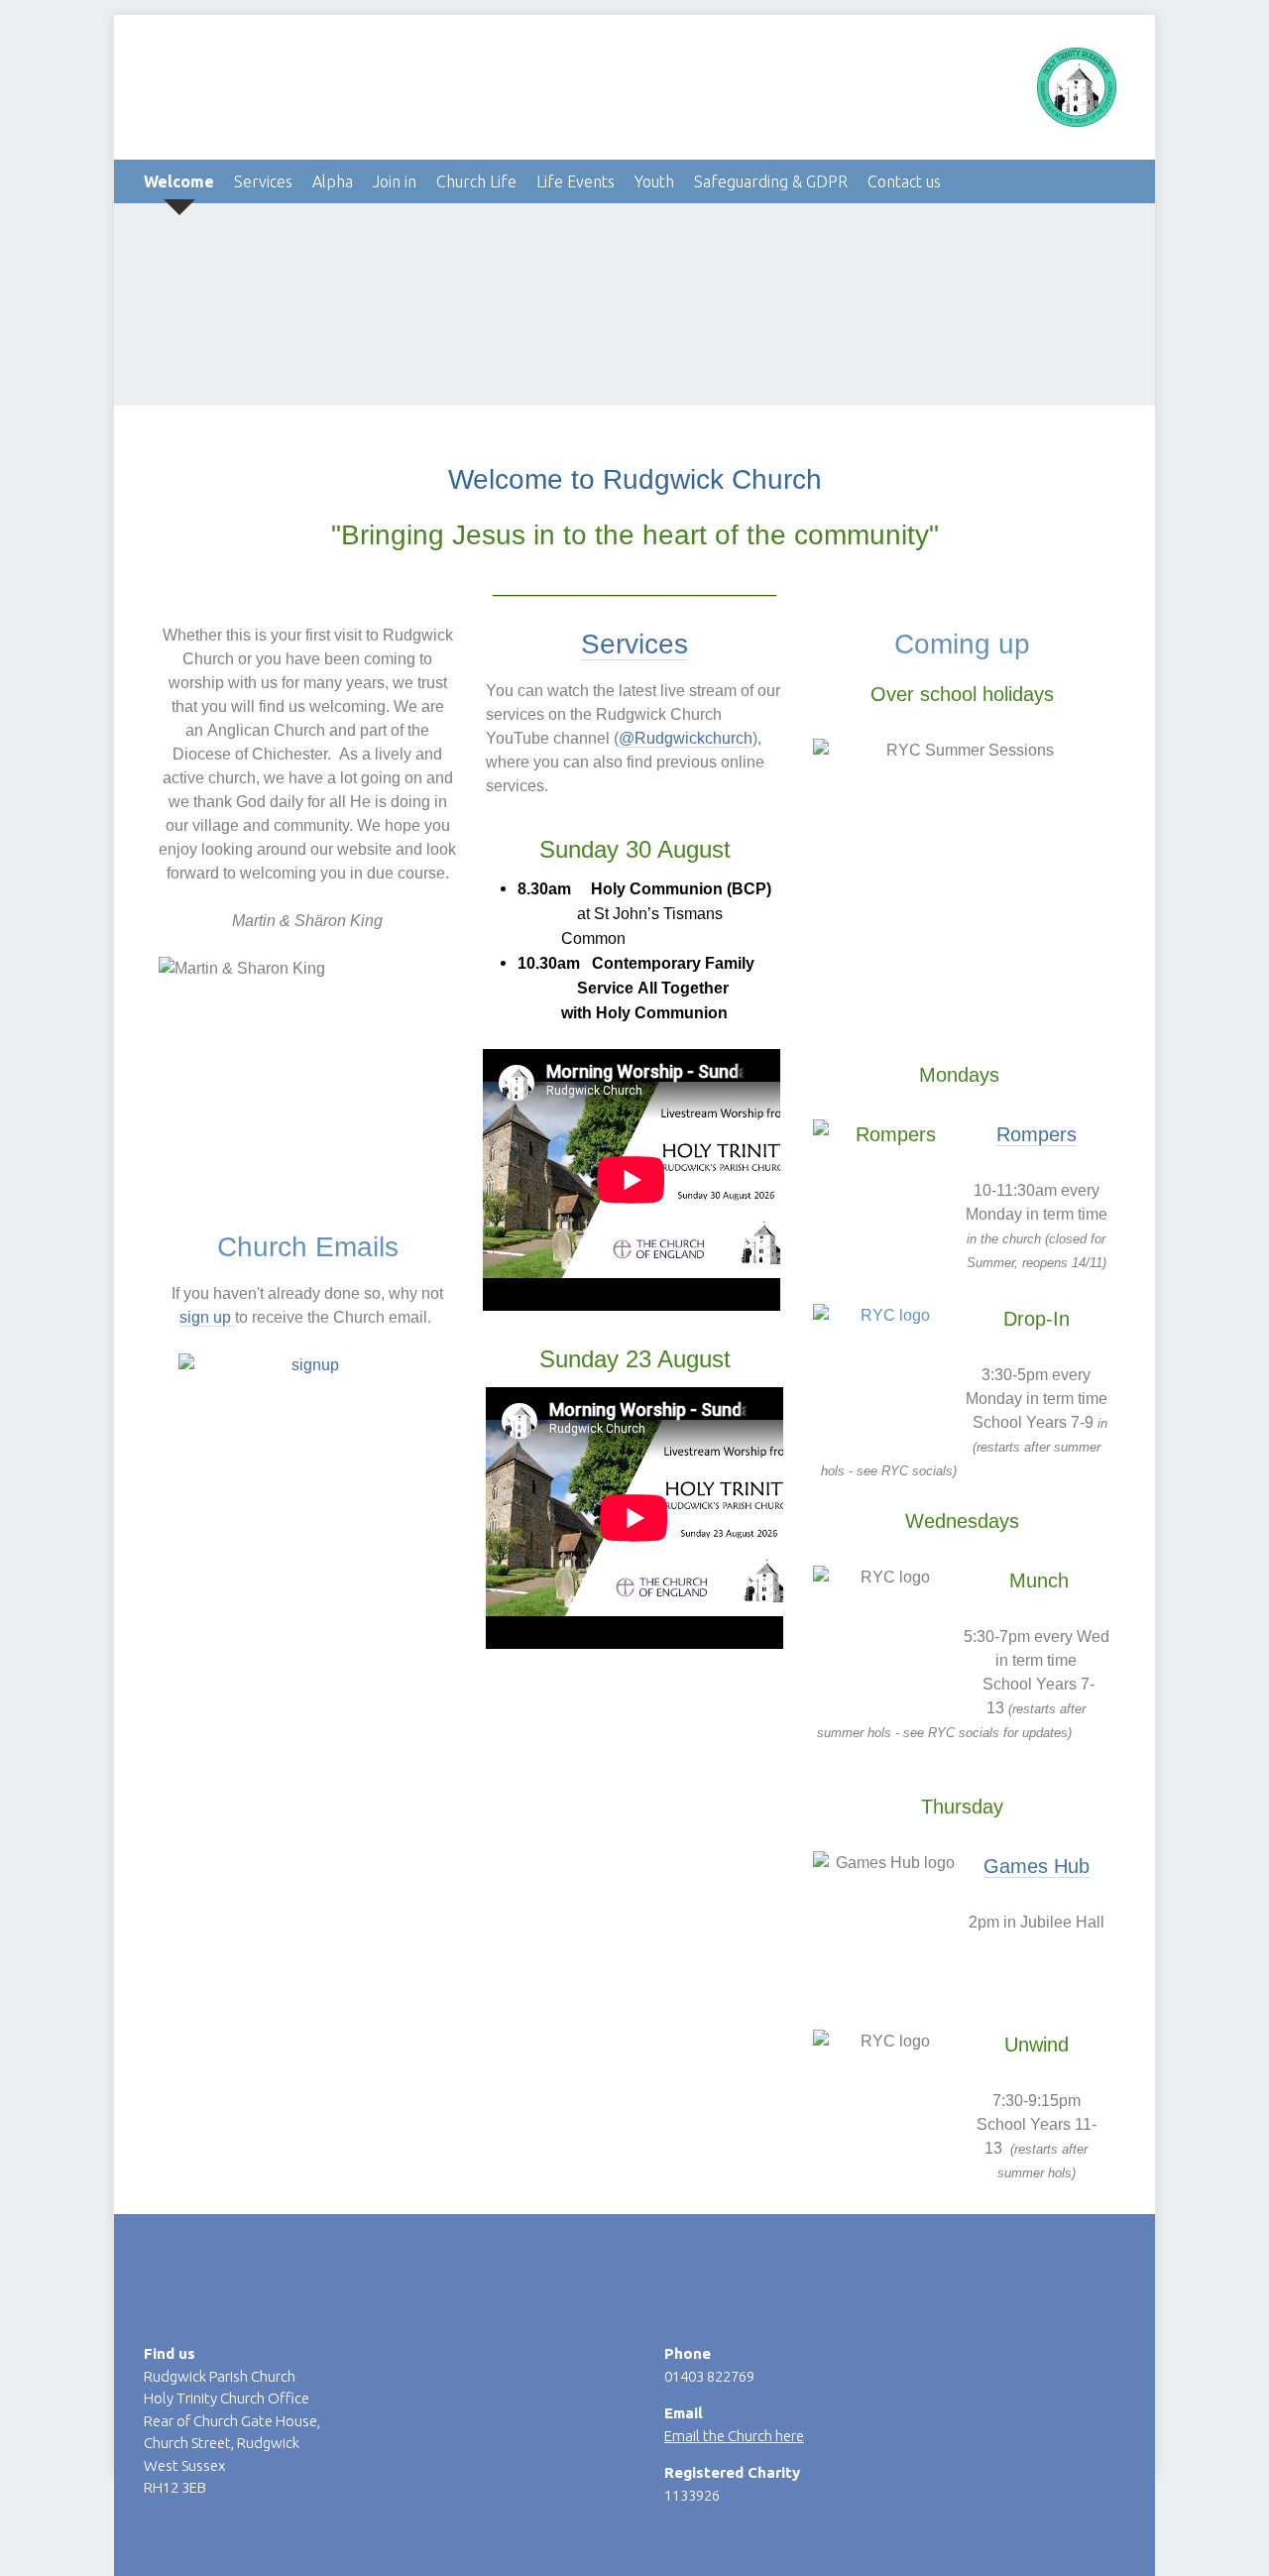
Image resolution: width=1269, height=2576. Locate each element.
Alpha (333, 181)
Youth (654, 181)
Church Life (476, 181)
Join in (395, 181)
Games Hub (1037, 1866)
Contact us (904, 181)
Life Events (576, 181)
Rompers (1037, 1134)
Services (263, 181)
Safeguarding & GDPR (771, 181)
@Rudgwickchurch (686, 738)
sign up (207, 1317)
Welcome (179, 181)
